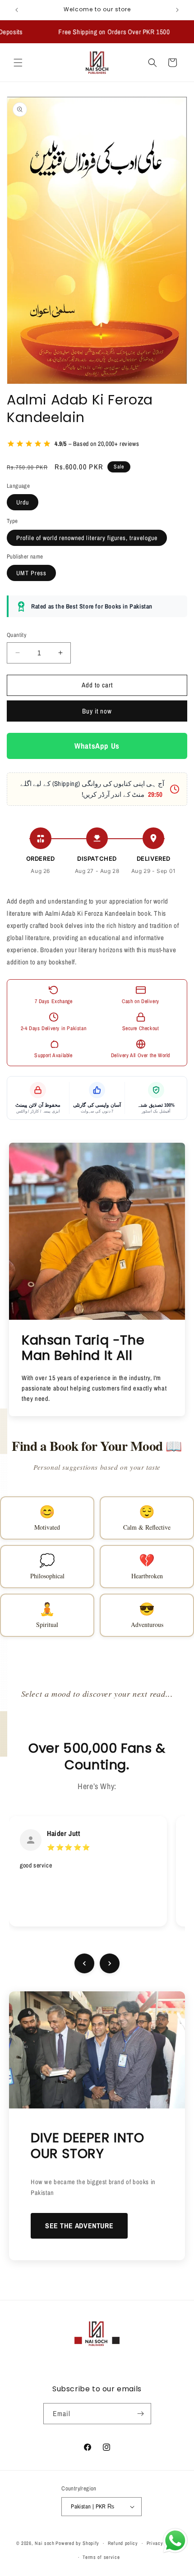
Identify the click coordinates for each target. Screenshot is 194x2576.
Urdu (23, 502)
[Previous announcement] (17, 10)
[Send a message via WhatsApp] (175, 2541)
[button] (18, 63)
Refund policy (123, 2543)
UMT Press (31, 573)
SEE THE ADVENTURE (79, 2226)
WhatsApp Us (97, 746)
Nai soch (45, 2543)
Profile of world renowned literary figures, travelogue (87, 538)
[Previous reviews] (84, 1963)
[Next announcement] (177, 10)
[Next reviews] (110, 1963)
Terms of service (101, 2557)
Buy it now (97, 711)
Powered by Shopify (77, 2543)
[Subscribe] (141, 2414)
